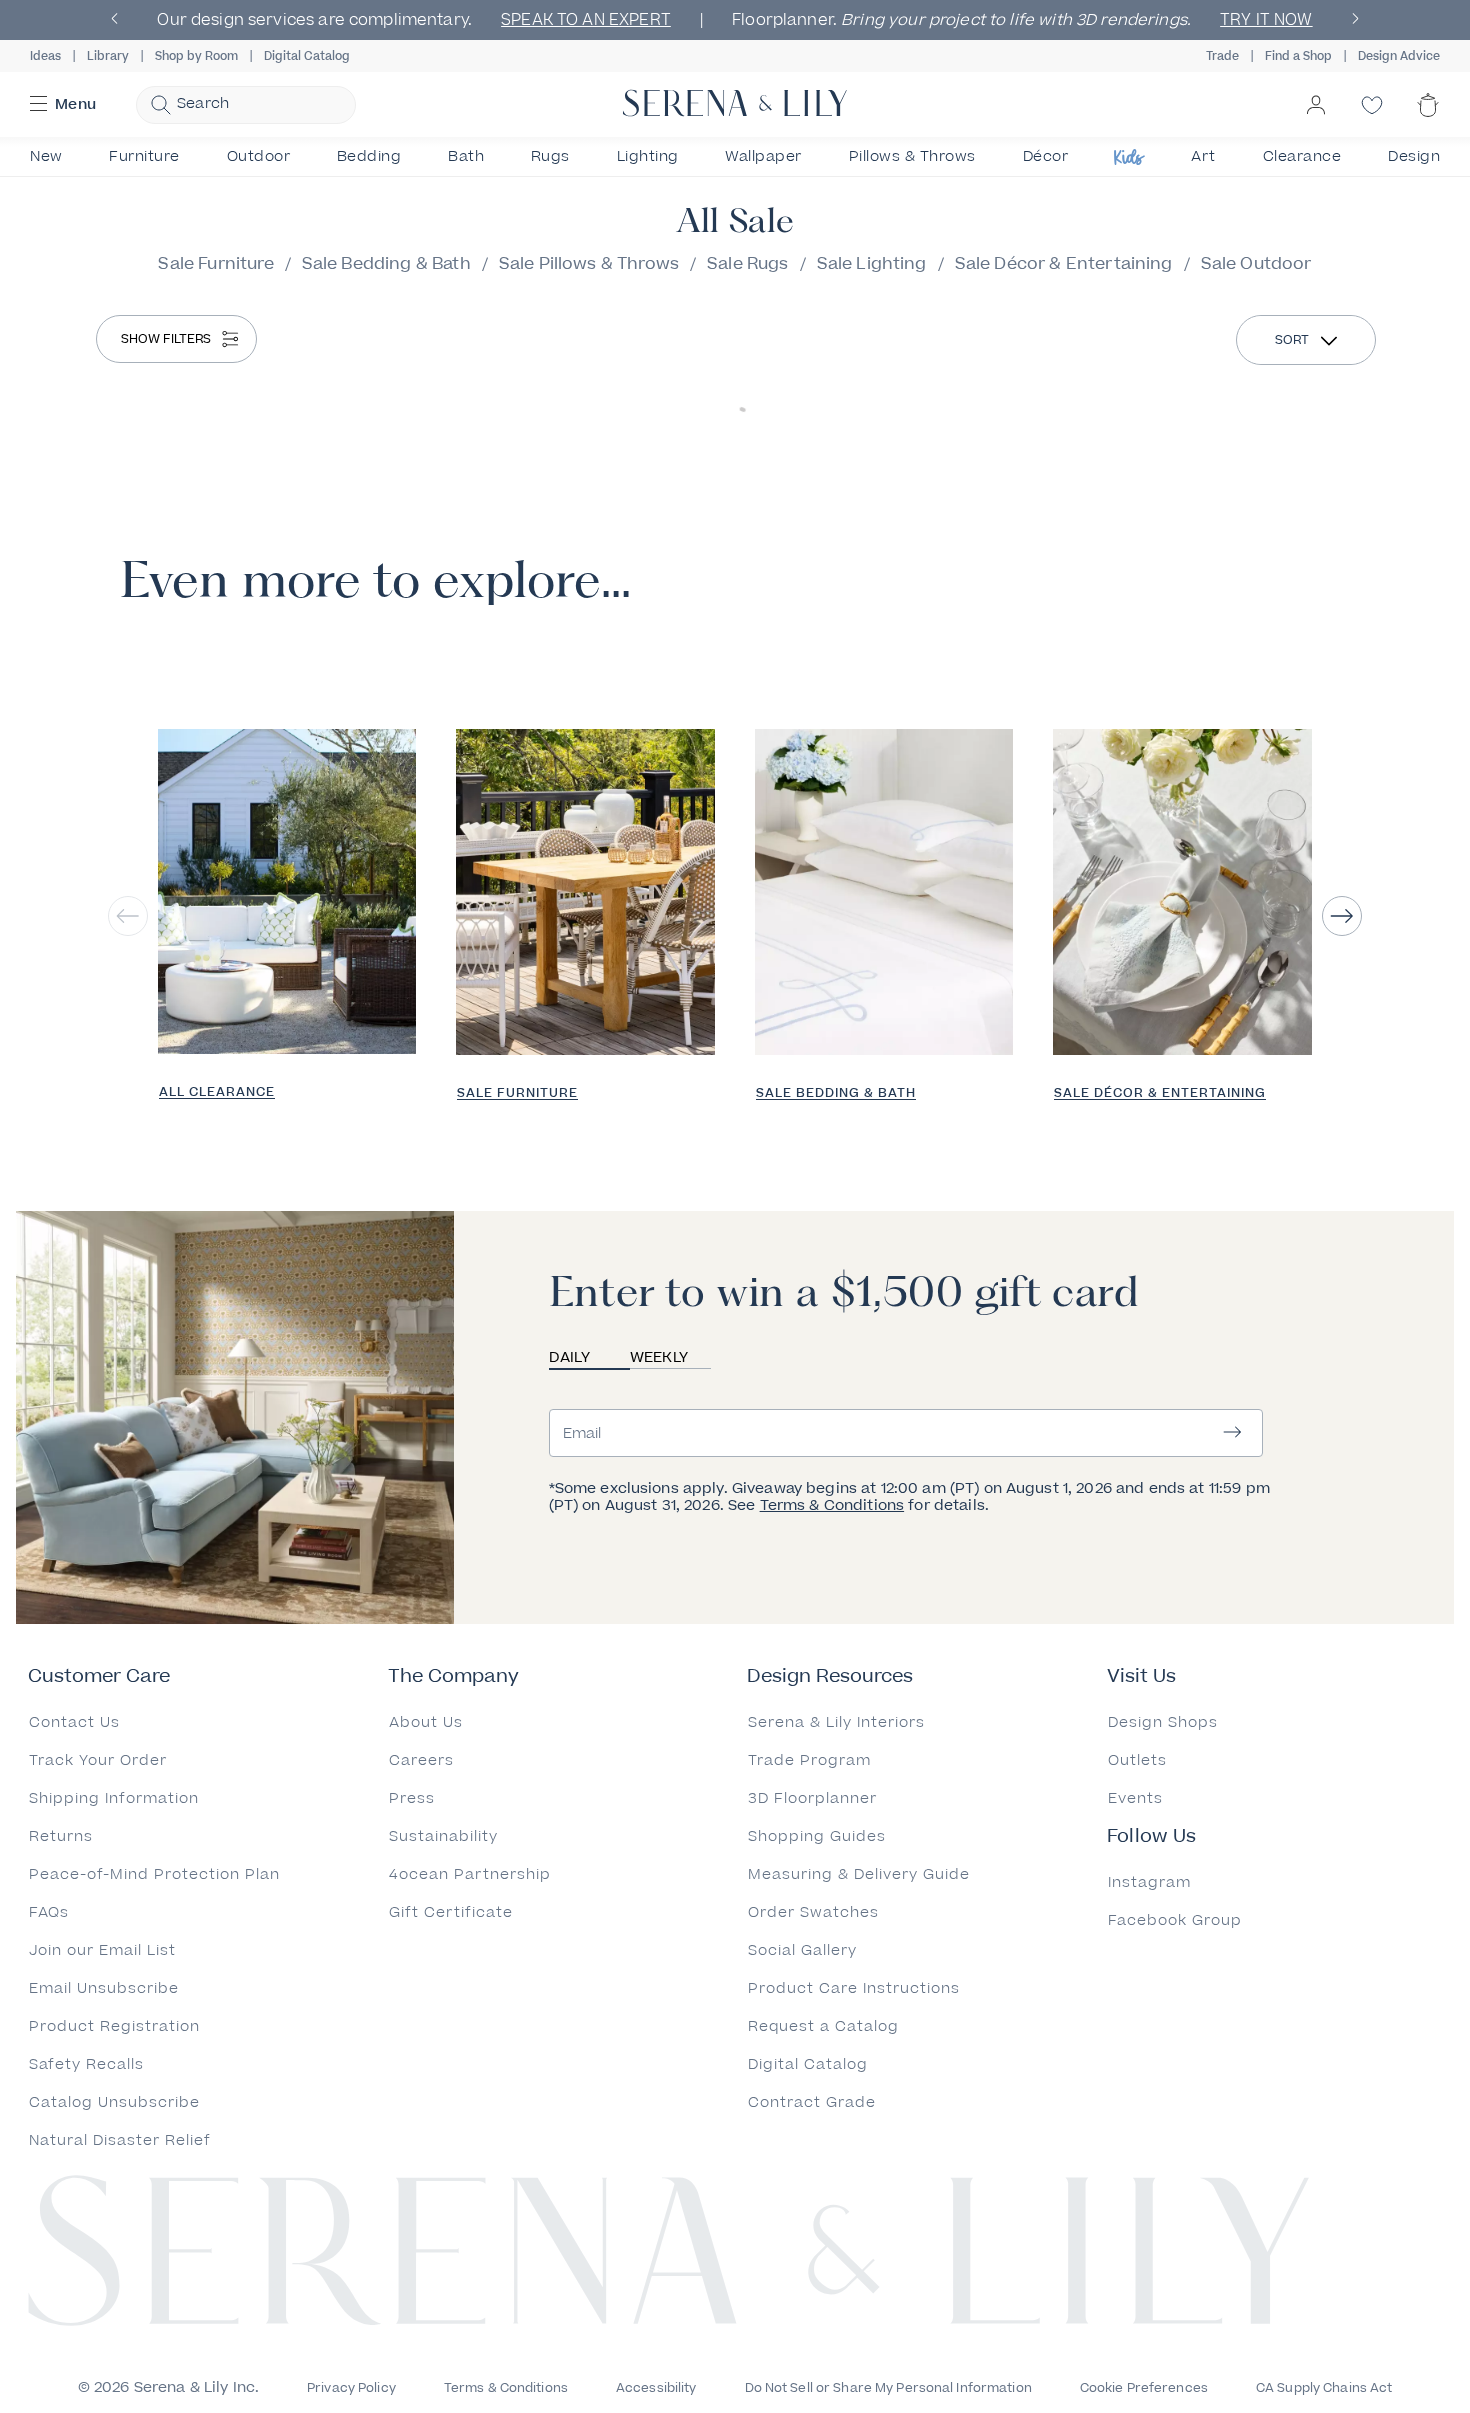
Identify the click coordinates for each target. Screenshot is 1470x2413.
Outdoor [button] (259, 156)
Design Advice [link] (1399, 56)
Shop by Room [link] (196, 56)
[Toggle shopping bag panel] (1428, 122)
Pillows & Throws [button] (912, 156)
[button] (38, 104)
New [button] (46, 156)
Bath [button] (466, 156)
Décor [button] (1046, 156)
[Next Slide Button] (1342, 916)
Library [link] (108, 56)
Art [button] (1203, 156)
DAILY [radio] (569, 1357)
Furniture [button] (144, 156)
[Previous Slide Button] (128, 916)
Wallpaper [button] (763, 156)
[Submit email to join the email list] (1232, 1433)
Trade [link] (1222, 56)
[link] (287, 893)
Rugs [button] (550, 156)
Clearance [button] (1302, 156)
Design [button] (1414, 156)
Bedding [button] (369, 156)
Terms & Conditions (832, 1505)
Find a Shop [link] (1298, 56)
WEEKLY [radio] (659, 1357)
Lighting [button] (648, 156)
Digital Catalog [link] (307, 56)
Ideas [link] (45, 56)
